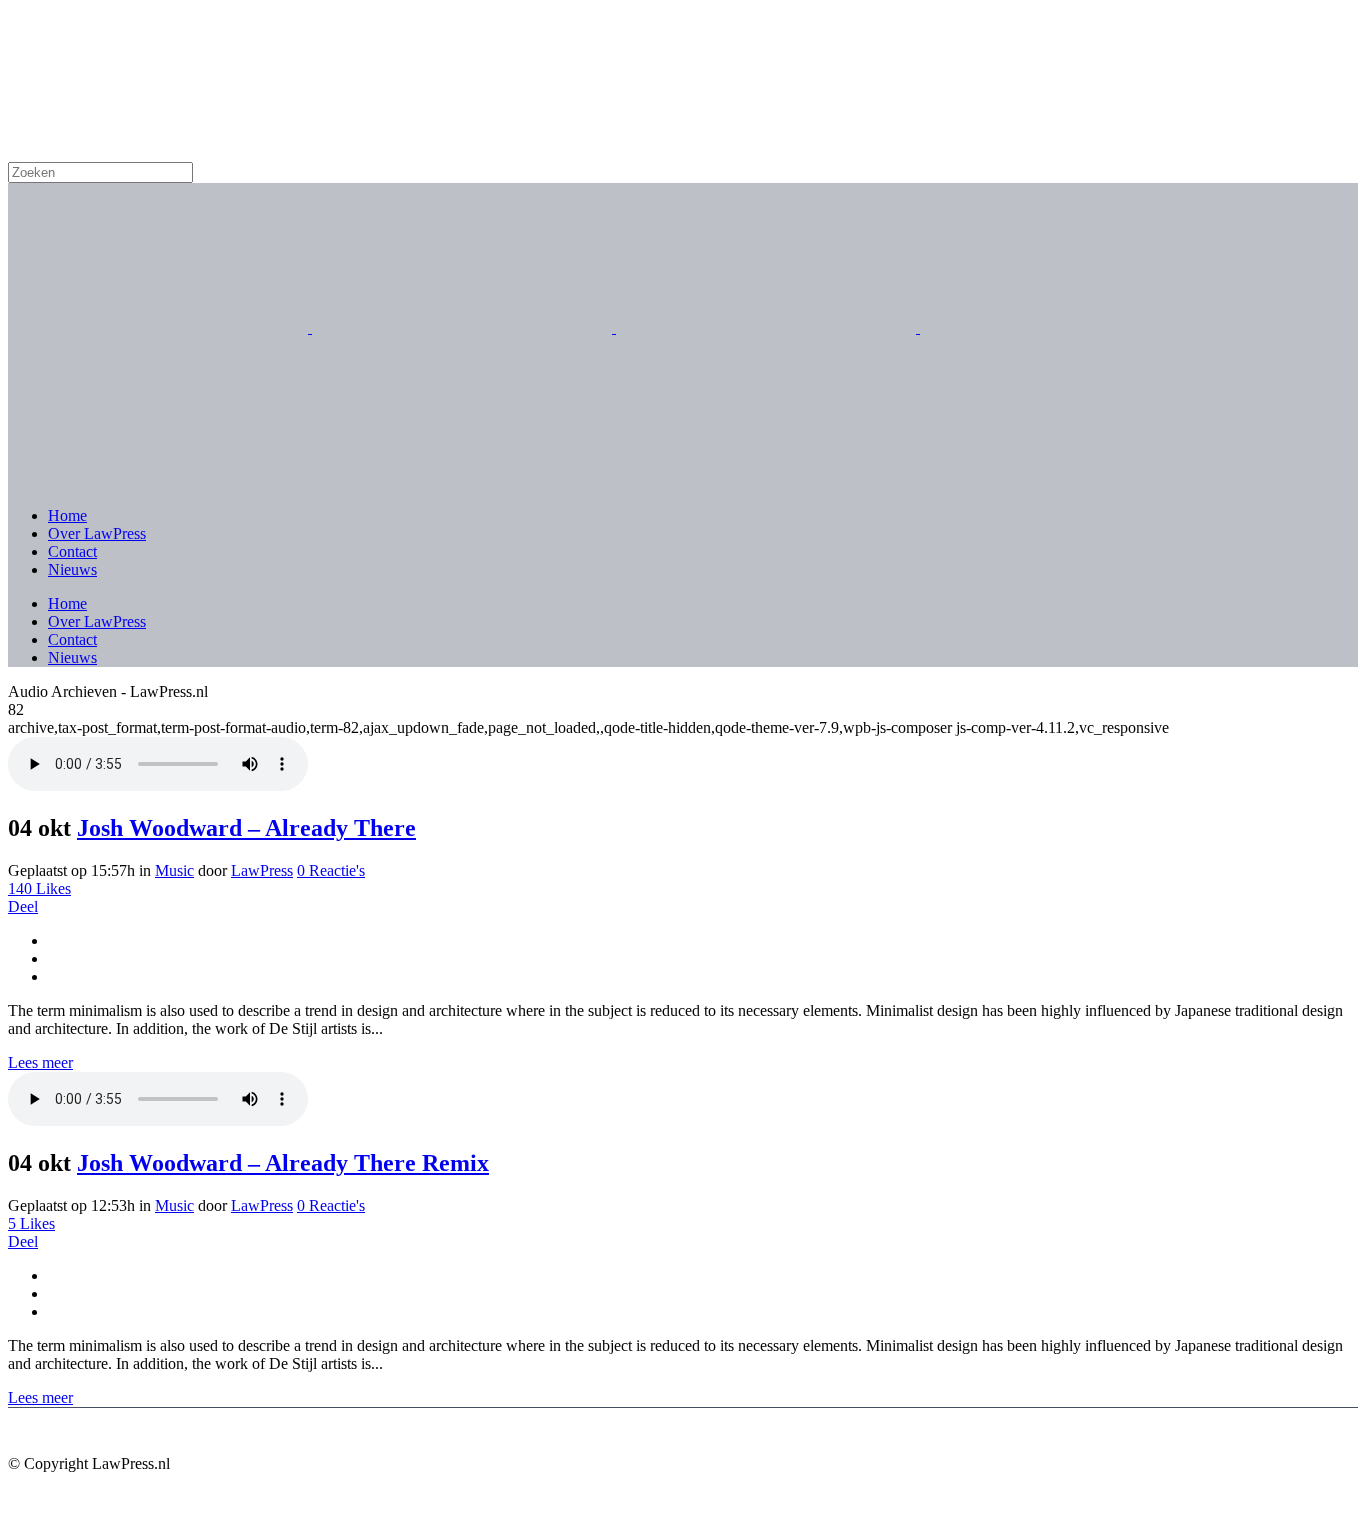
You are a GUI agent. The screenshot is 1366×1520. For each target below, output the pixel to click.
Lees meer (40, 1062)
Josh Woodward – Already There (246, 828)
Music (174, 870)
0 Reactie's (331, 870)
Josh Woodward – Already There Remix (283, 1163)
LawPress (262, 870)
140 (39, 888)
